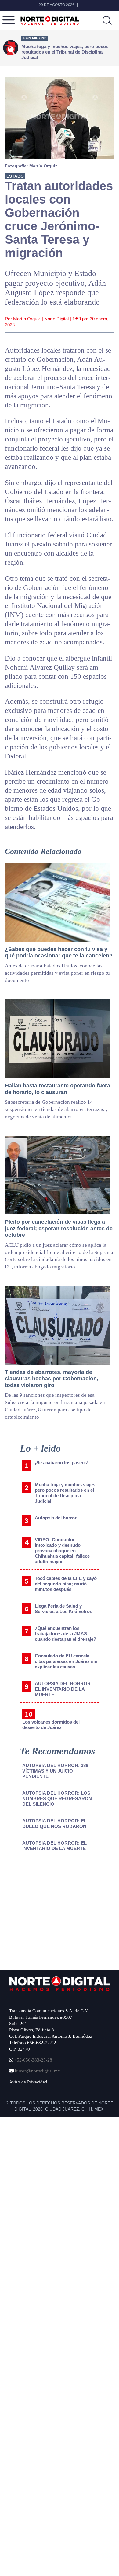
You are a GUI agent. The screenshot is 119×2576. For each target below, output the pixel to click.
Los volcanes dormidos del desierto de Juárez (51, 1725)
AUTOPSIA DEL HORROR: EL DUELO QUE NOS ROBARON (54, 1823)
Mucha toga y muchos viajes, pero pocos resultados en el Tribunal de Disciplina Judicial (66, 1493)
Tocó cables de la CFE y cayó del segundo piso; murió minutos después (66, 1584)
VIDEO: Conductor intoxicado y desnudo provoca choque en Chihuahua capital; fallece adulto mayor (62, 1551)
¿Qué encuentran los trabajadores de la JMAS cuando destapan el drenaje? (65, 1634)
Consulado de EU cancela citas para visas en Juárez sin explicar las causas (66, 1661)
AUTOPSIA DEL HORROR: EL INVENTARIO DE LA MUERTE (63, 1689)
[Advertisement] (56, 1912)
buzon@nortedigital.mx (38, 2071)
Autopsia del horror (56, 1518)
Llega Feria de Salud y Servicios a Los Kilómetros (63, 1609)
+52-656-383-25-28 (33, 2060)
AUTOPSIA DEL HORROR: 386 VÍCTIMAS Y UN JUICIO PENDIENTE (55, 1771)
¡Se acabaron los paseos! (62, 1463)
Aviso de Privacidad (28, 2082)
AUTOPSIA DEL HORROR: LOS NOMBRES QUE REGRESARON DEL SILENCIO (57, 1799)
